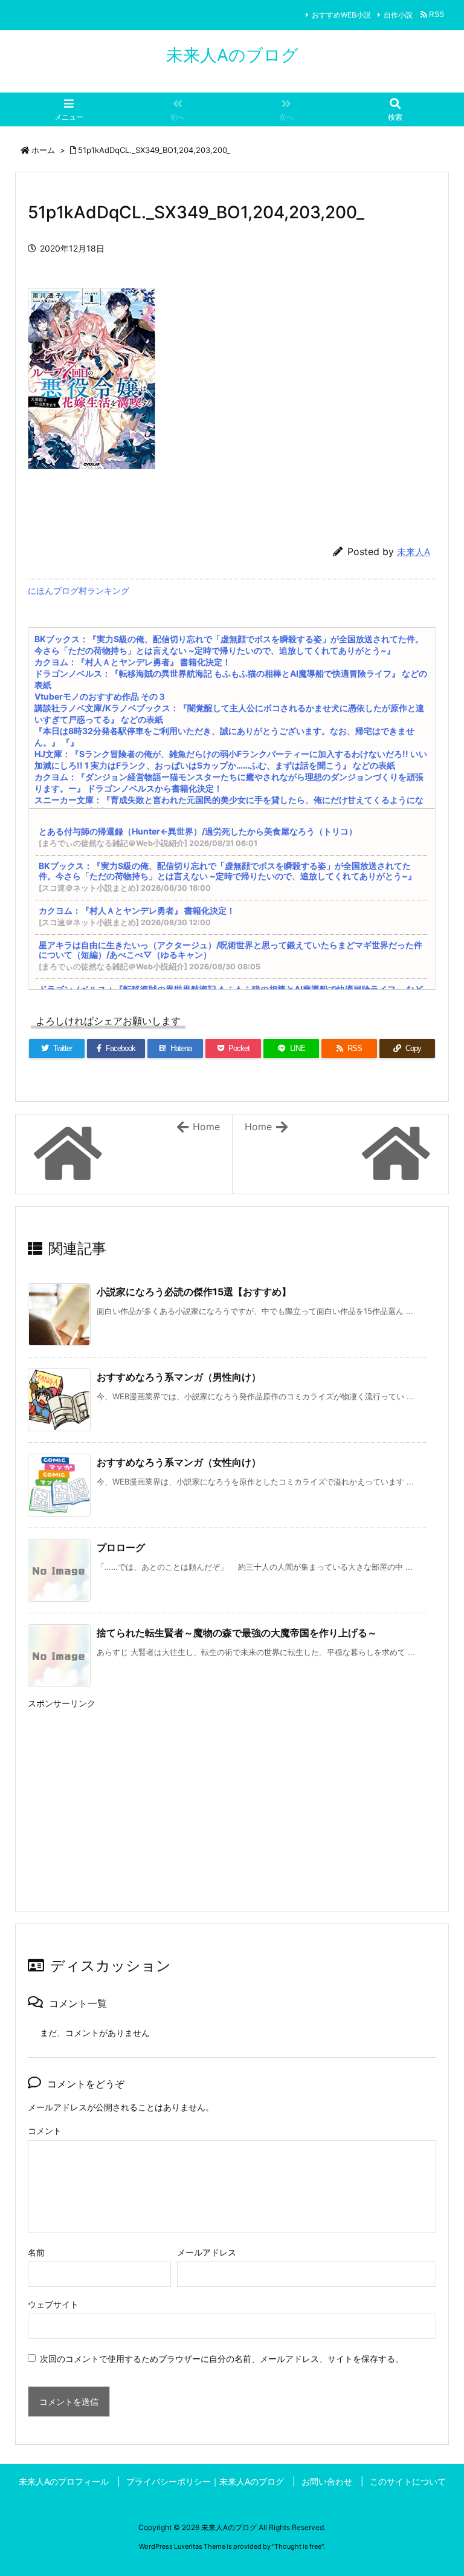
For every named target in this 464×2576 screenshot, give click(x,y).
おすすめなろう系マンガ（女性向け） (179, 1462)
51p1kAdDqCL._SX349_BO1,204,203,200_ (154, 150)
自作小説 (398, 15)
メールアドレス (207, 2252)
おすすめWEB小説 (341, 15)
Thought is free (298, 2546)
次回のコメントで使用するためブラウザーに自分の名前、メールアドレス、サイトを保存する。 (222, 2359)
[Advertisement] (232, 1797)
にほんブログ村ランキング (79, 590)
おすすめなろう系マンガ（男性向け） (179, 1377)
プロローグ (121, 1547)
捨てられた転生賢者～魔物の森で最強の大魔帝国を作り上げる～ (237, 1633)
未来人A (414, 552)
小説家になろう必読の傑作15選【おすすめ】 (194, 1292)
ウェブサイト (53, 2304)
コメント (45, 2131)
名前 (36, 2252)
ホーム (43, 150)
